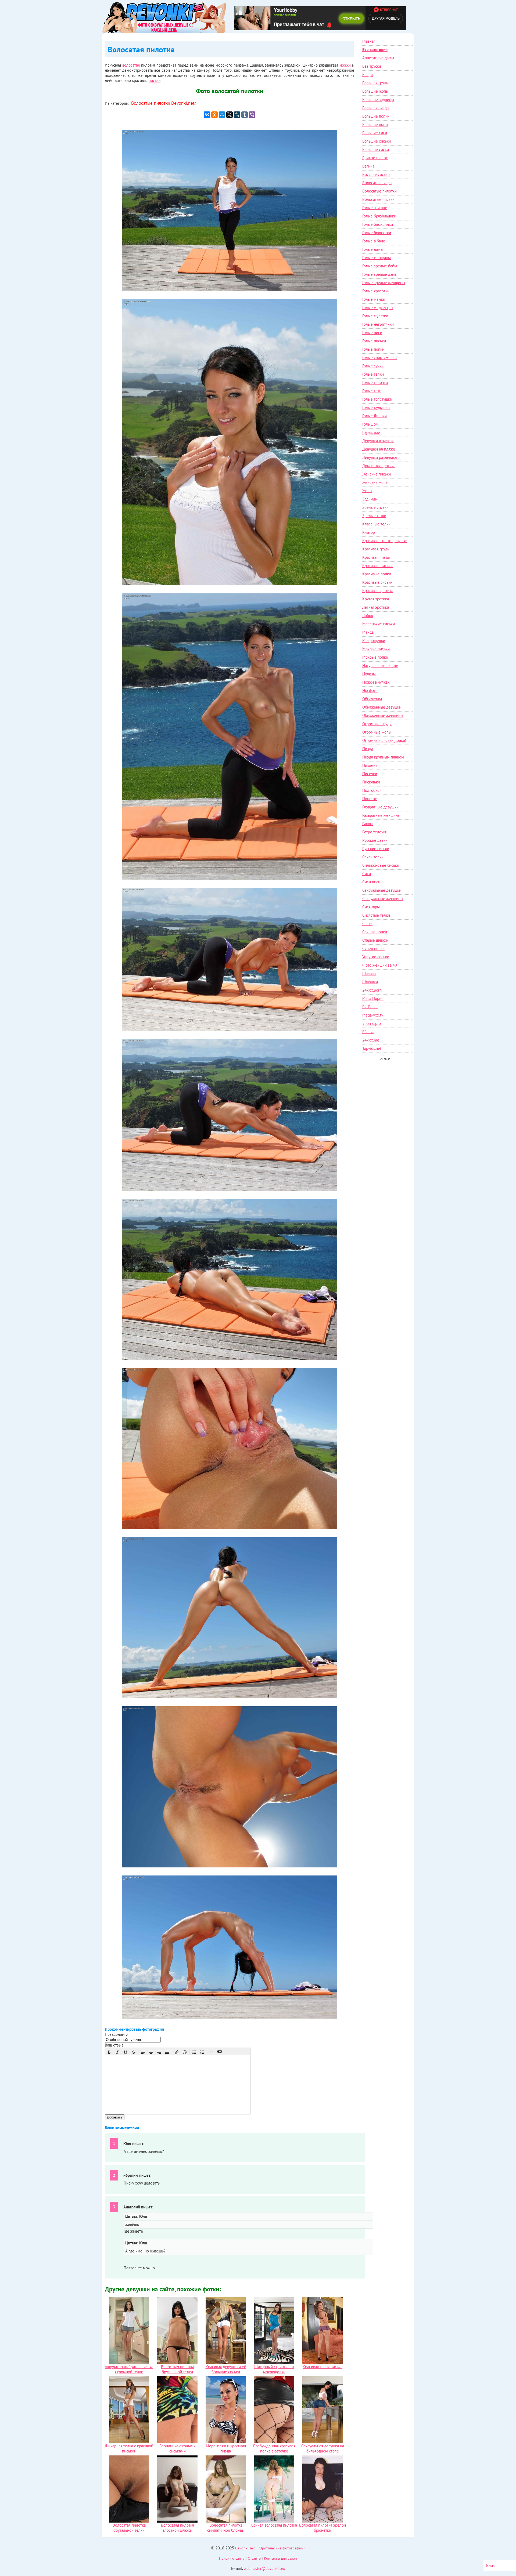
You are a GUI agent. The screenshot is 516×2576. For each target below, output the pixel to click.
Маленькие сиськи (379, 624)
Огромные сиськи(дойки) (384, 740)
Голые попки (373, 349)
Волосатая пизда (377, 183)
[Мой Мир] (222, 115)
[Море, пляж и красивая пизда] (226, 2442)
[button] (109, 2052)
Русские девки (375, 840)
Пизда (368, 749)
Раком (368, 824)
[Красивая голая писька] (322, 2363)
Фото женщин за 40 (380, 965)
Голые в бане (374, 241)
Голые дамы (373, 249)
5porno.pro (372, 1023)
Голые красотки (376, 291)
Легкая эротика (376, 607)
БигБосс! (370, 1007)
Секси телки (373, 857)
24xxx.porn (372, 990)
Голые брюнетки (377, 233)
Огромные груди (377, 724)
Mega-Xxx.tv (373, 1015)
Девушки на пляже (379, 449)
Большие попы (375, 124)
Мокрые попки (375, 657)
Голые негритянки (378, 324)
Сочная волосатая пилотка (274, 2525)
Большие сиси (375, 133)
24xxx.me (371, 1040)
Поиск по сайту (232, 2558)
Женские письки (377, 474)
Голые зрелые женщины (384, 283)
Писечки (370, 774)
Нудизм (369, 674)
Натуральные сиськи (380, 665)
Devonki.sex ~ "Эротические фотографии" (270, 2548)
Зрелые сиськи (375, 507)
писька (155, 80)
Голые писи (372, 333)
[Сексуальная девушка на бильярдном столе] (322, 2442)
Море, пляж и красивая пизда (226, 2448)
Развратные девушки (380, 807)
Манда (368, 632)
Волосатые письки (378, 199)
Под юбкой (372, 790)
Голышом (370, 424)
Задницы (370, 499)
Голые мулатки (375, 316)
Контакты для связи (280, 2558)
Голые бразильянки (379, 216)
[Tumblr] (245, 115)
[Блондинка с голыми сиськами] (177, 2442)
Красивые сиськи (377, 582)
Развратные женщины (381, 815)
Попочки (370, 799)
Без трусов (372, 66)
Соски (367, 924)
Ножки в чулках (376, 682)
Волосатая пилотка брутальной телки (178, 2369)
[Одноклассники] (214, 115)
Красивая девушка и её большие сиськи (226, 2369)
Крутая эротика (376, 599)
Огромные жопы (377, 732)
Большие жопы (375, 91)
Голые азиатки (375, 208)
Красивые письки (377, 566)
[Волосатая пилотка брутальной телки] (177, 2363)
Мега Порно (373, 998)
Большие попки (376, 116)
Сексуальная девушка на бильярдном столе (323, 2448)
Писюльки (371, 782)
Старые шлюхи (375, 940)
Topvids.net (372, 1048)
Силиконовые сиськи (381, 865)
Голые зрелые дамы (380, 274)
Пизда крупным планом (383, 757)
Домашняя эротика (379, 466)
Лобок (368, 616)
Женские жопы (375, 482)
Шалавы (369, 973)
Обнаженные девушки (382, 707)
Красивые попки (377, 574)
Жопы (367, 491)
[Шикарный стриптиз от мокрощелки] (274, 2363)
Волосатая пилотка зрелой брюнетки (322, 2528)
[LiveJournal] (237, 115)
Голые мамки (374, 299)
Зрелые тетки (374, 516)
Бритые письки (375, 158)
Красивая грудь (376, 549)
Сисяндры (371, 907)
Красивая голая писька (322, 2367)
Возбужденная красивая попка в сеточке (274, 2448)
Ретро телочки (375, 832)
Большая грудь (375, 83)
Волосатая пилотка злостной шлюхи (178, 2528)
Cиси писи (371, 882)
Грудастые (371, 432)
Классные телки (376, 524)
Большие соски (376, 149)
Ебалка (368, 1032)
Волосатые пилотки (151, 103)
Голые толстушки (377, 399)
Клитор (369, 532)
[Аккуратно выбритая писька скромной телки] (129, 2363)
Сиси (367, 874)
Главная (369, 41)
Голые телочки (375, 382)
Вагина (368, 166)
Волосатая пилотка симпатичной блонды (226, 2528)
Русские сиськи (376, 849)
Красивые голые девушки (385, 541)
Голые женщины (377, 258)
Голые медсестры (378, 308)
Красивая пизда (376, 557)
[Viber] (252, 115)
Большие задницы (378, 99)
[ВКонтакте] (207, 115)
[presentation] (109, 2052)
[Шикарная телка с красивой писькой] (129, 2442)
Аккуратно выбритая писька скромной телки (129, 2369)
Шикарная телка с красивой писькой (129, 2448)
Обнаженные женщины (383, 715)
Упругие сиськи (376, 957)
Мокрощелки (374, 641)
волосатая (131, 65)
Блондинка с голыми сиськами (178, 2448)
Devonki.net (183, 103)
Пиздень (370, 765)
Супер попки (373, 948)
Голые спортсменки (379, 358)
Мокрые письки (376, 649)
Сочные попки (375, 932)
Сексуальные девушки (382, 890)
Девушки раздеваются (382, 457)
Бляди (368, 75)
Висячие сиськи (376, 174)
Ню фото (370, 690)
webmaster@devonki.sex (264, 2568)
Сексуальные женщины (383, 899)
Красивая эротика (378, 591)
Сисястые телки (376, 915)
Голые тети (372, 391)
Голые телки (373, 374)
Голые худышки (376, 407)
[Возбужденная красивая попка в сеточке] (274, 2442)
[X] (230, 115)
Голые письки (374, 341)
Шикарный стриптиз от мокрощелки (274, 2369)
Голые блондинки (378, 224)
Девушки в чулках (378, 441)
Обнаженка (372, 699)
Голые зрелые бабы (380, 266)
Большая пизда (375, 108)
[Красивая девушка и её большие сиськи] (226, 2363)
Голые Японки (375, 416)
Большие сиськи (377, 141)
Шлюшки (370, 982)
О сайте (254, 2558)
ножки (345, 65)
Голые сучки (373, 366)
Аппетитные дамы (378, 58)
